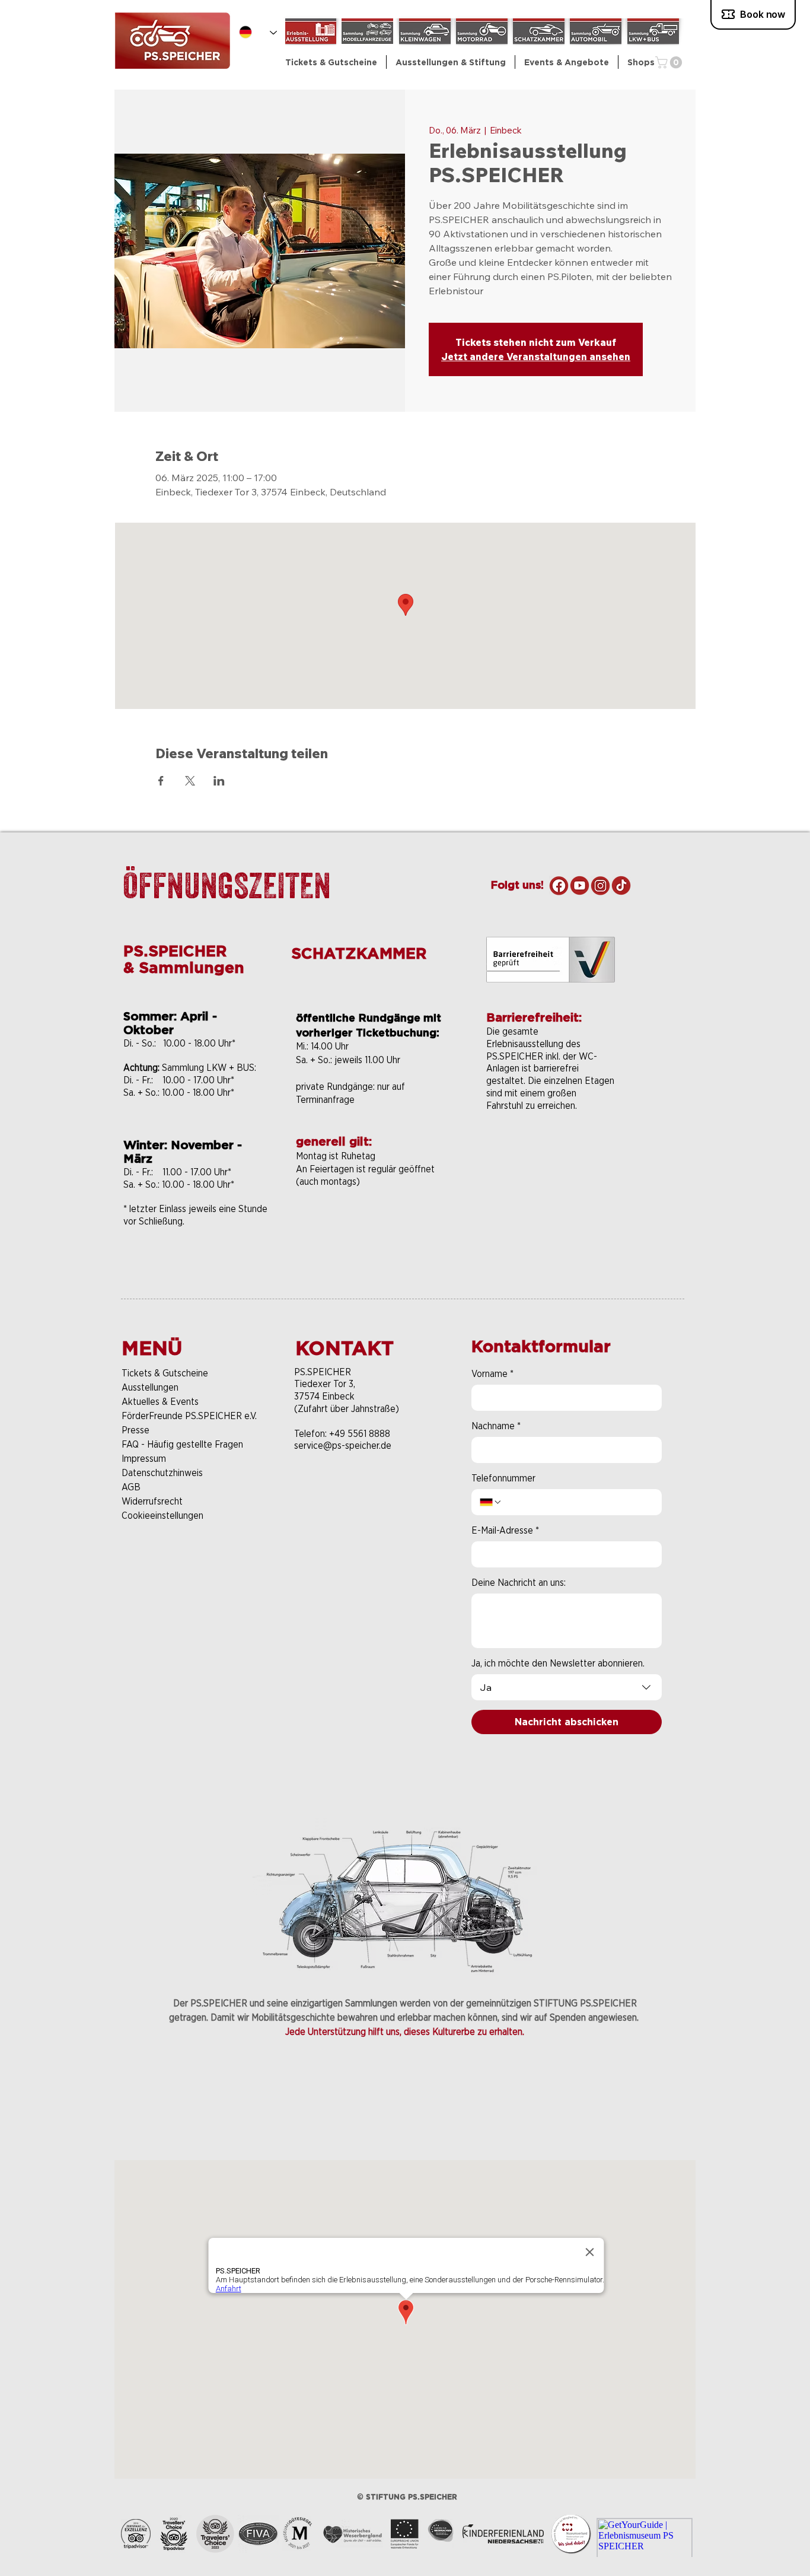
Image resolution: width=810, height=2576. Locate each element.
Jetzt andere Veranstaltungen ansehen (536, 357)
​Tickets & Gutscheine (165, 1373)
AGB (131, 1487)
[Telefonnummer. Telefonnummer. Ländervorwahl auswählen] (491, 1502)
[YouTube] (580, 885)
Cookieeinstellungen (162, 1516)
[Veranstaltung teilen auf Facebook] (161, 781)
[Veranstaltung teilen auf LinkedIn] (219, 781)
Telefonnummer (503, 1478)
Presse (135, 1430)
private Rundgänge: (337, 1087)
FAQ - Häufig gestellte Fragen (182, 1444)
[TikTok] (621, 885)
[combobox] (567, 1687)
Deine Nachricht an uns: (519, 1583)
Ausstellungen (150, 1387)
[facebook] (559, 885)
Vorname (492, 1374)
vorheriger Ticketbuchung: (368, 1033)
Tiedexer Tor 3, (325, 1384)
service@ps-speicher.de (343, 1446)
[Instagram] (600, 885)
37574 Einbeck (324, 1396)
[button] (451, 62)
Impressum (144, 1459)
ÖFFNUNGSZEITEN (227, 885)
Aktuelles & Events (160, 1402)
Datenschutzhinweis (162, 1473)
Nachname (496, 1426)
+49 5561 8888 (360, 1434)
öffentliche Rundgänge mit (369, 1018)
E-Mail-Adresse (505, 1530)
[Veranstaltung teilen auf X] (190, 781)
